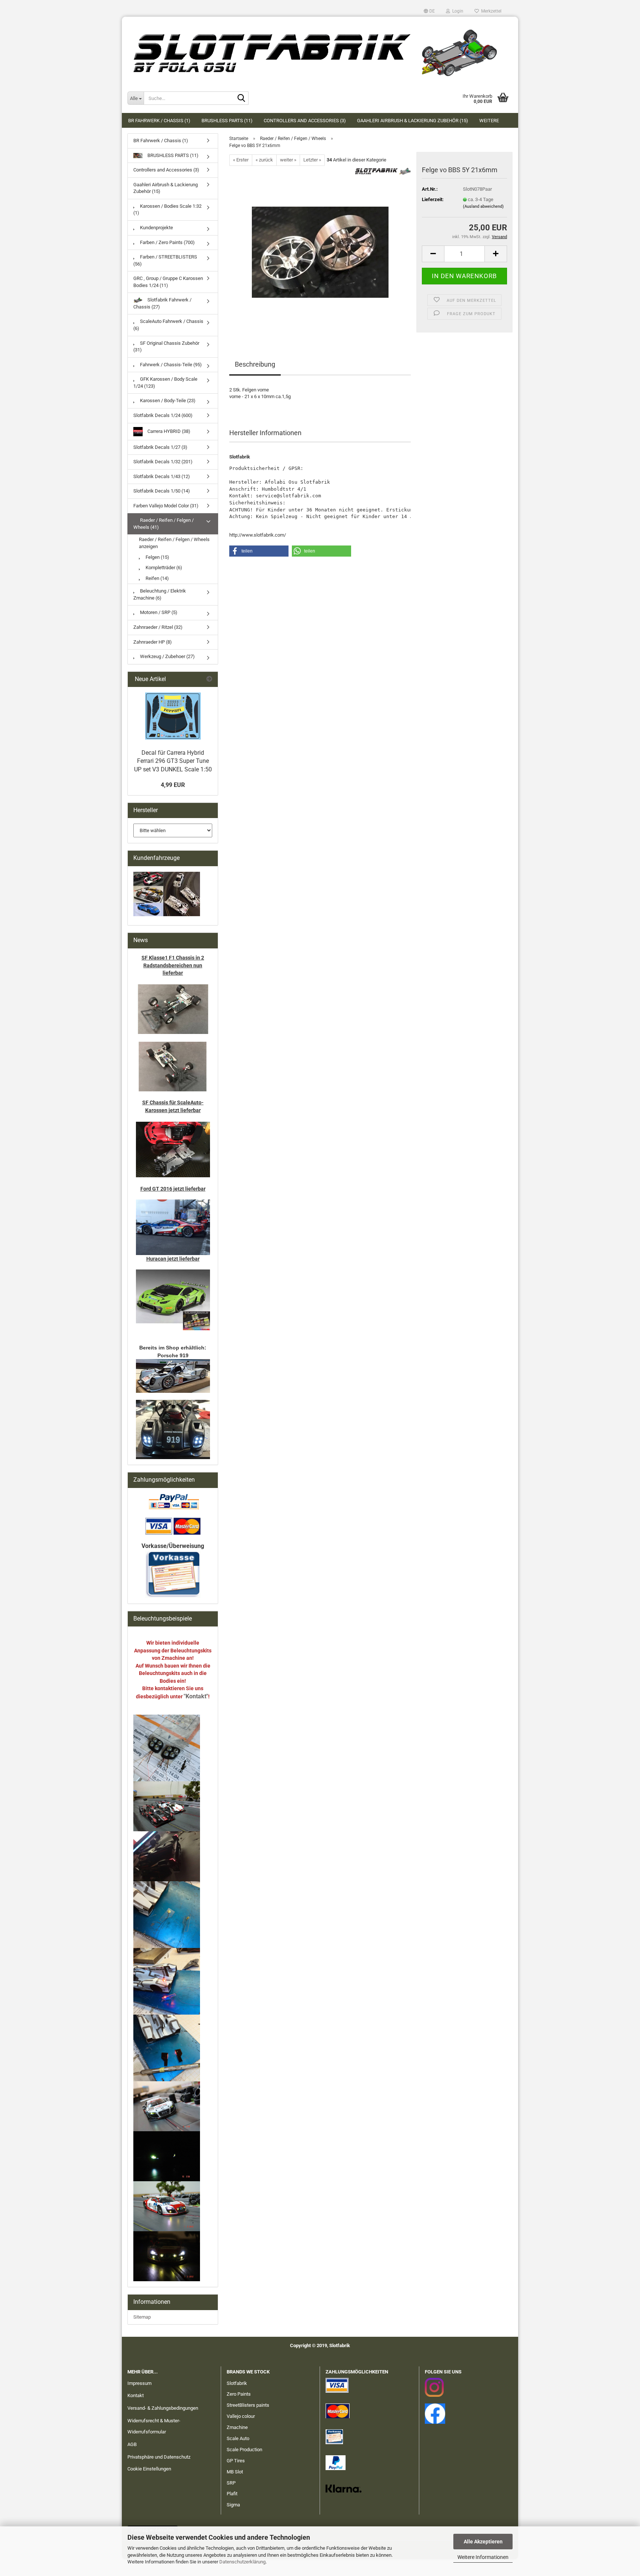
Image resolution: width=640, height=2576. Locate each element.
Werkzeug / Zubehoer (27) (167, 656)
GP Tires (236, 2461)
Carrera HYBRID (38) (168, 431)
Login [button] (457, 11)
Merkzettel (490, 11)
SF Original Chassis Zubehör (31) (166, 347)
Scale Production (244, 2450)
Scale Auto (238, 2438)
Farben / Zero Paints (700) (167, 242)
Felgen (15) (157, 557)
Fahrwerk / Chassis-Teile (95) (170, 365)
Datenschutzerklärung (242, 2562)
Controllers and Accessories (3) (305, 121)
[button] (429, 11)
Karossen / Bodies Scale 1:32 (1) (167, 210)
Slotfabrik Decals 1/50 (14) (162, 491)
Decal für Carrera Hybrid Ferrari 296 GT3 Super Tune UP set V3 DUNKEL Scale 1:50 (173, 761)
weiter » (288, 160)
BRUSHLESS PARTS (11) (227, 121)
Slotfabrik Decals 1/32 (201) (163, 462)
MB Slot (235, 2472)
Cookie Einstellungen (149, 2469)
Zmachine (237, 2427)
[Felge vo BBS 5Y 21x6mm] (320, 249)
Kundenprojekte (156, 228)
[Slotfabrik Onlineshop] (320, 50)
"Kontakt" (196, 1696)
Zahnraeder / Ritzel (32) (158, 627)
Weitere (489, 121)
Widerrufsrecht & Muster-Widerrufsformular (154, 2426)
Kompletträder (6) (163, 568)
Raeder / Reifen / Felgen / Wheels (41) (164, 524)
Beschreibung (255, 364)
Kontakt (136, 2395)
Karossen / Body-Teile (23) (167, 401)
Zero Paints (239, 2394)
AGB (132, 2444)
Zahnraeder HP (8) (153, 642)
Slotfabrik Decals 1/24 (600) (163, 415)
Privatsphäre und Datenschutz (159, 2457)
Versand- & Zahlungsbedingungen (163, 2408)
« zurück (264, 160)
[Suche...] (241, 99)
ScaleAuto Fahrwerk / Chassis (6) (168, 325)
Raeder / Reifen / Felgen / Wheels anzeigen (174, 543)
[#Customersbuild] (173, 716)
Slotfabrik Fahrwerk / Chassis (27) (162, 303)
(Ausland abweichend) (483, 206)
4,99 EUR (173, 785)
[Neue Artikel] (209, 679)
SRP (231, 2483)
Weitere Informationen (483, 2557)
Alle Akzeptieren (483, 2542)
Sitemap (142, 2317)
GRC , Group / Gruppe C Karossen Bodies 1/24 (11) (168, 282)
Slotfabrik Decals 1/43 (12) (162, 476)
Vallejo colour (241, 2416)
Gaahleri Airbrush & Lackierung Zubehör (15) (413, 121)
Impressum (139, 2383)
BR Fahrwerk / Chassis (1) (159, 121)
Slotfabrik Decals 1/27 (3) (160, 447)
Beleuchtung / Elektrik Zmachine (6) (160, 594)
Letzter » (312, 160)
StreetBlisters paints (248, 2405)
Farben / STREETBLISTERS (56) (165, 260)
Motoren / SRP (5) (158, 612)
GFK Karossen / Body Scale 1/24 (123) (165, 383)
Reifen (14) (157, 578)
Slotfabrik (237, 2383)
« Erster (241, 160)
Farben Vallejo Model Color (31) (166, 506)
